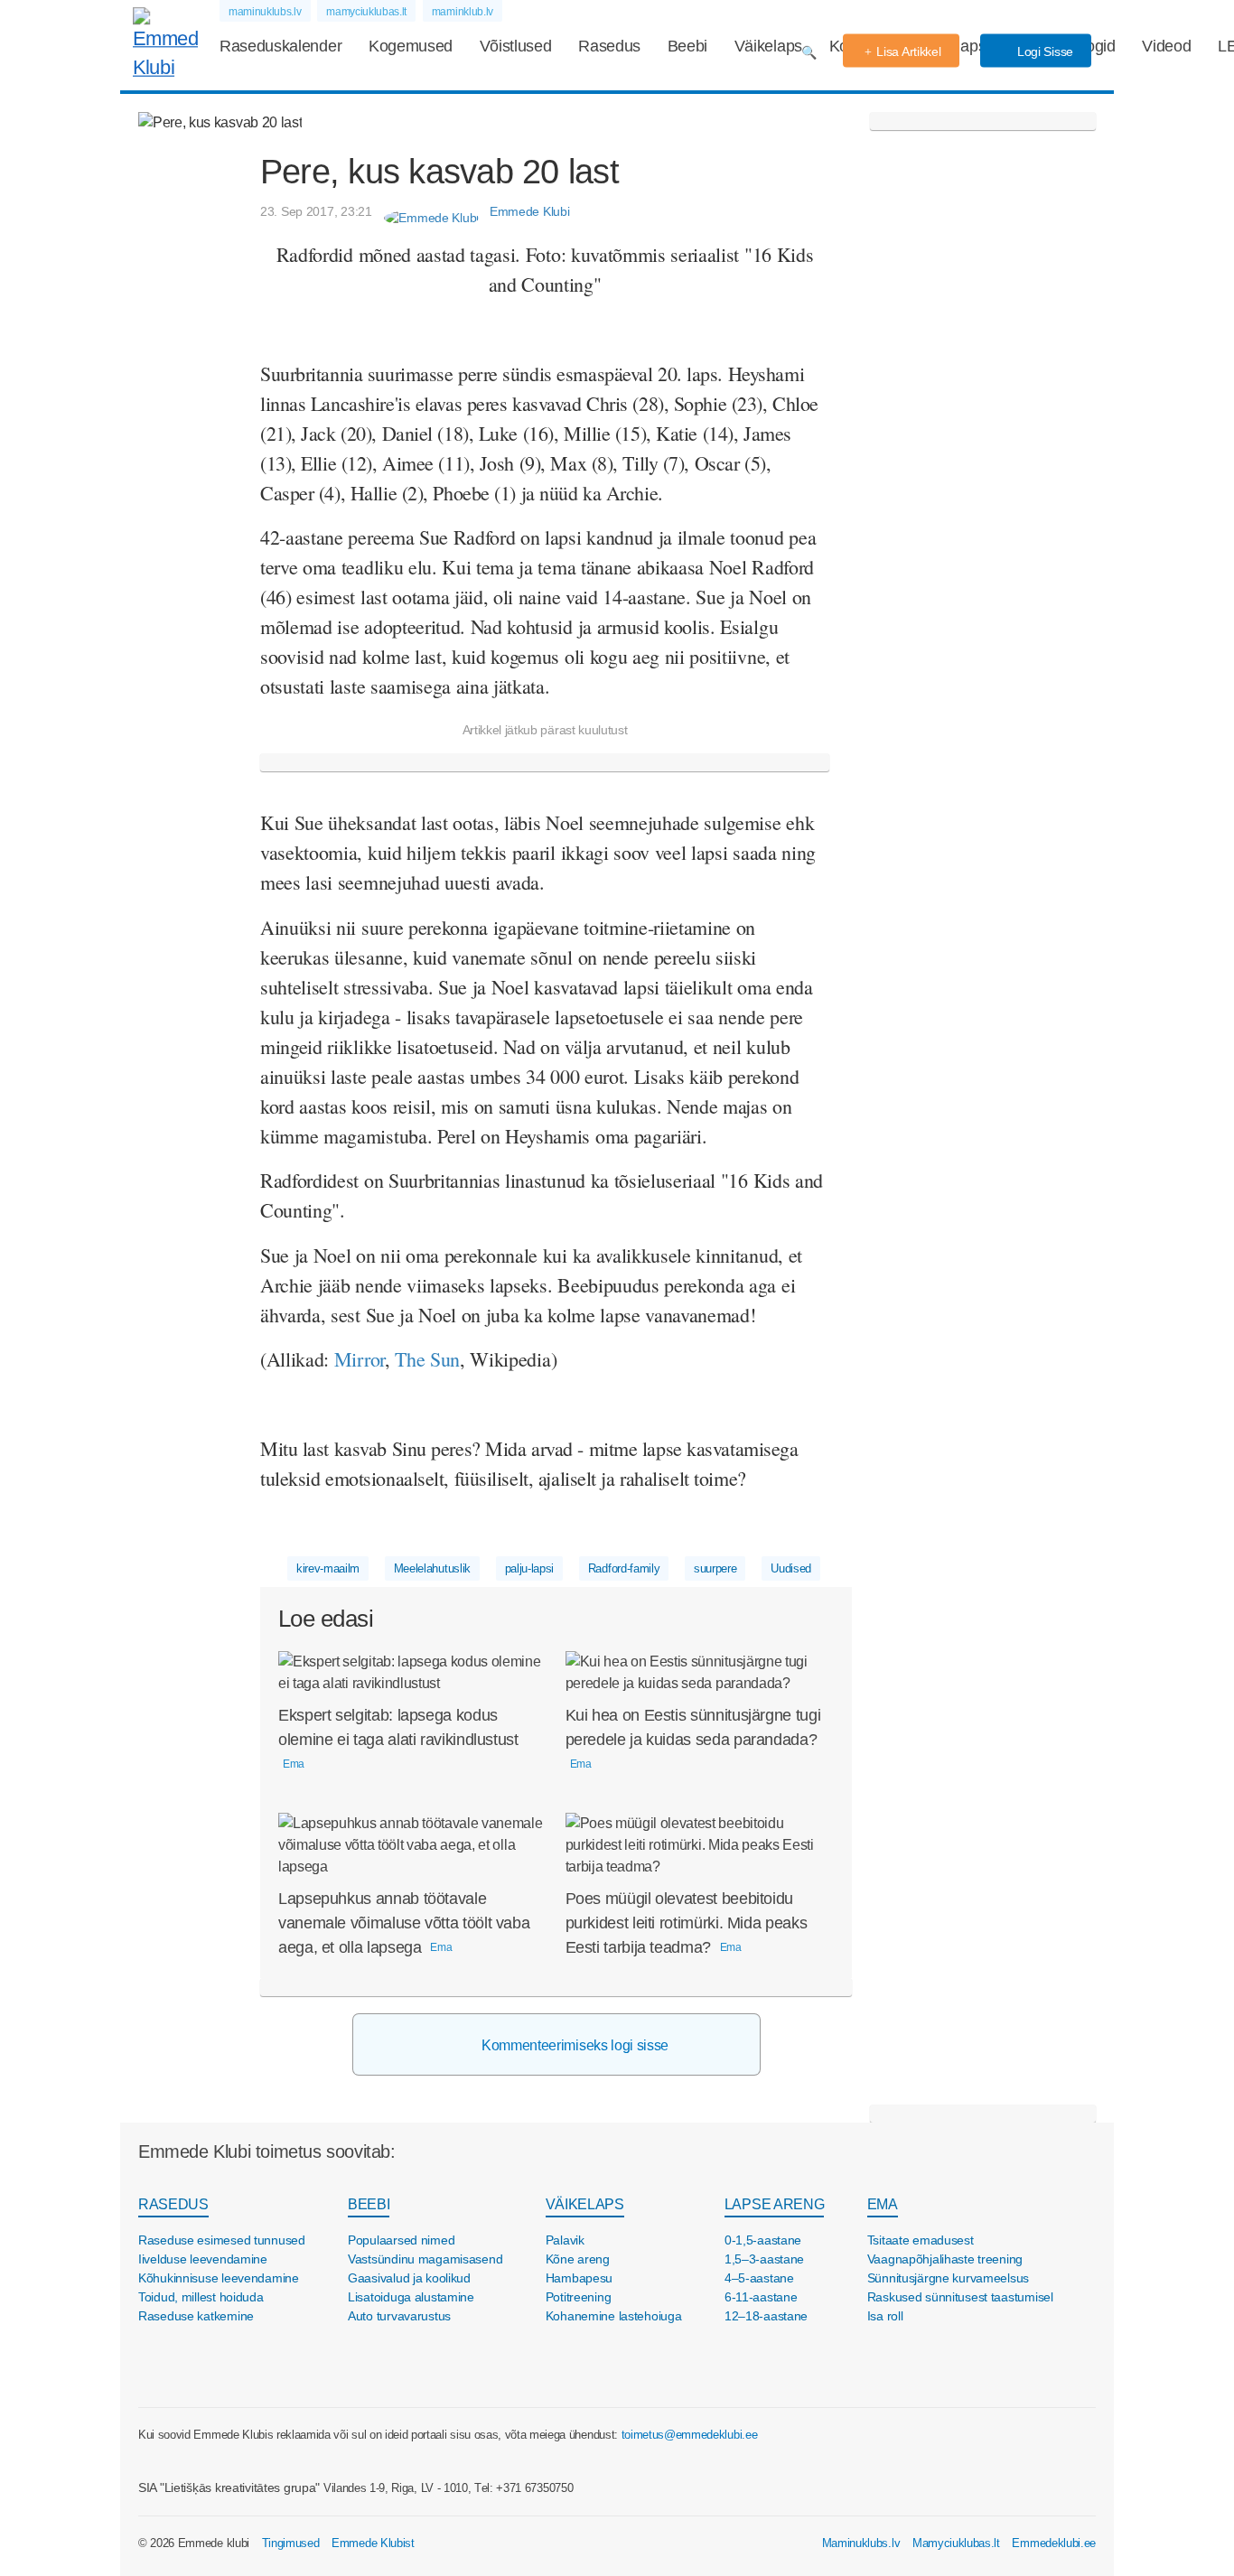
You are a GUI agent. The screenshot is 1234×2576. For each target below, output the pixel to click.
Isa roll (885, 2316)
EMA (883, 2204)
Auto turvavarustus (399, 2316)
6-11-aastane (761, 2297)
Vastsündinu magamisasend (425, 2259)
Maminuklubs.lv (861, 2543)
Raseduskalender (280, 46)
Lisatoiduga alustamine (411, 2297)
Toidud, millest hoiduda (201, 2297)
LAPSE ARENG (774, 2204)
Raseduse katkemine (196, 2316)
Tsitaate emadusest (921, 2240)
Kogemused (411, 46)
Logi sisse (1043, 51)
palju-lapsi (529, 1568)
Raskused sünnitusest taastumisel (960, 2297)
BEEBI (369, 2204)
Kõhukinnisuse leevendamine (219, 2278)
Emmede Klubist (373, 2543)
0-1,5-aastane (763, 2240)
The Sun (427, 1359)
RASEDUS (173, 2204)
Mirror (360, 1359)
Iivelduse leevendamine (203, 2259)
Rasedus (609, 46)
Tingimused (291, 2543)
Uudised (791, 1568)
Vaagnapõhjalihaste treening (945, 2259)
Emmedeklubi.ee (1054, 2543)
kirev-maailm (328, 1568)
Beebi (687, 46)
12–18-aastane (766, 2316)
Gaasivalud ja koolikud (409, 2278)
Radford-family (624, 1568)
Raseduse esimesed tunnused (222, 2240)
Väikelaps (768, 46)
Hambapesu (579, 2278)
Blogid (1094, 46)
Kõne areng (578, 2259)
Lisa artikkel (908, 51)
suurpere (715, 1568)
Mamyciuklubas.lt (956, 2543)
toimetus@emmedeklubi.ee (690, 2435)
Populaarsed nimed (401, 2240)
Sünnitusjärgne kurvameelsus (948, 2278)
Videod (1166, 46)
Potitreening (579, 2297)
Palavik (565, 2240)
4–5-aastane (759, 2278)
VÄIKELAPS (585, 2204)
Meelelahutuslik (432, 1568)
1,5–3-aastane (764, 2259)
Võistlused (516, 46)
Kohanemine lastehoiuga (614, 2316)
